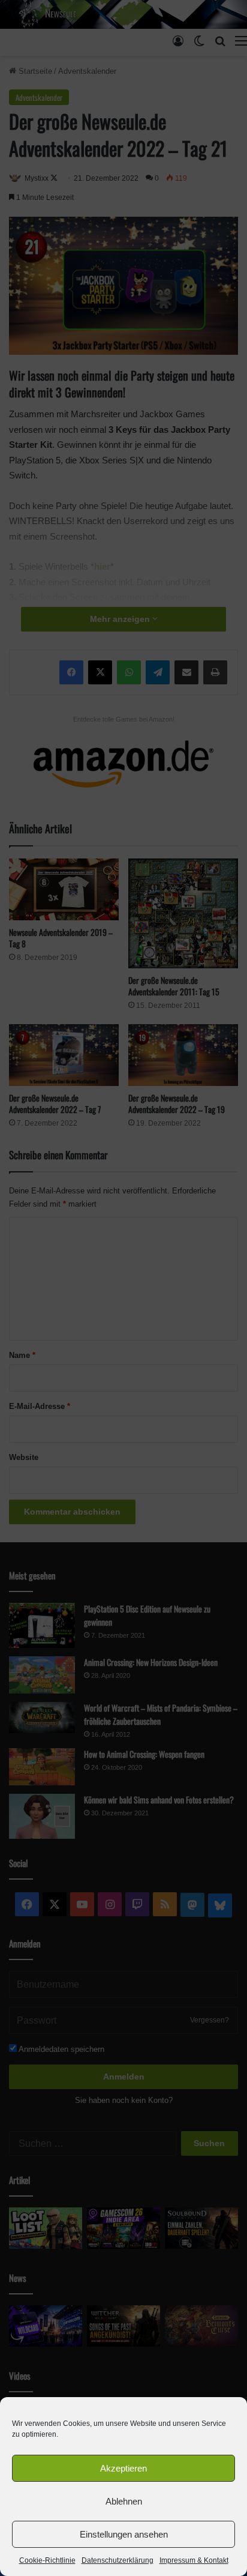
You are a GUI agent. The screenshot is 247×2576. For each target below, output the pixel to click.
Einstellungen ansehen (124, 2534)
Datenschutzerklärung (118, 2560)
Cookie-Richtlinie (47, 2560)
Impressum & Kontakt (194, 2560)
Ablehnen (124, 2501)
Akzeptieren (123, 2468)
